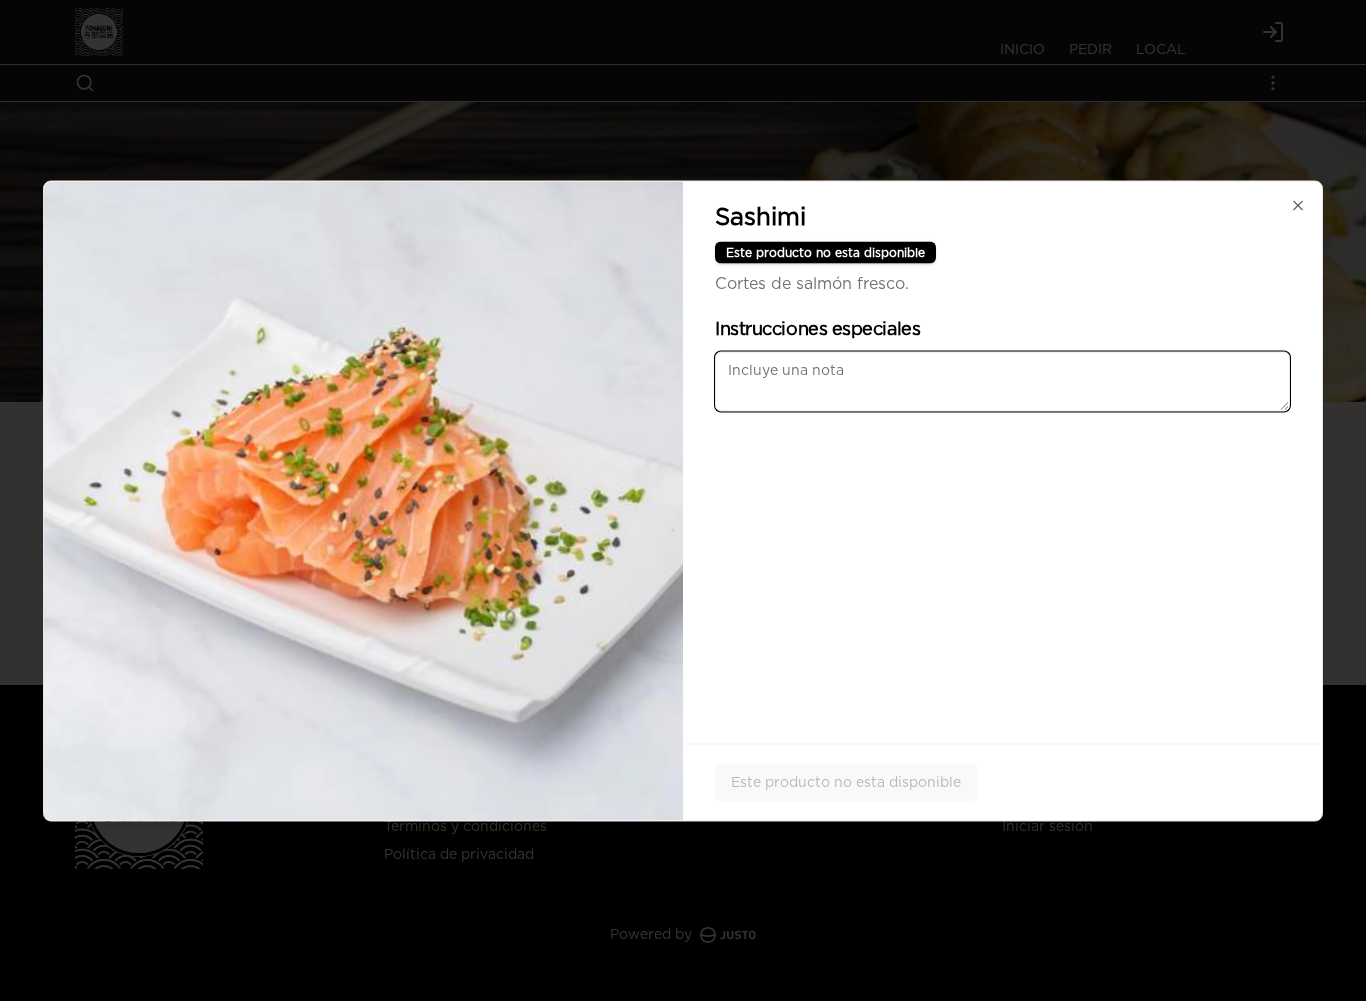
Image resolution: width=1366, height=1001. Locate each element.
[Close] (1298, 205)
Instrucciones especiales (817, 329)
